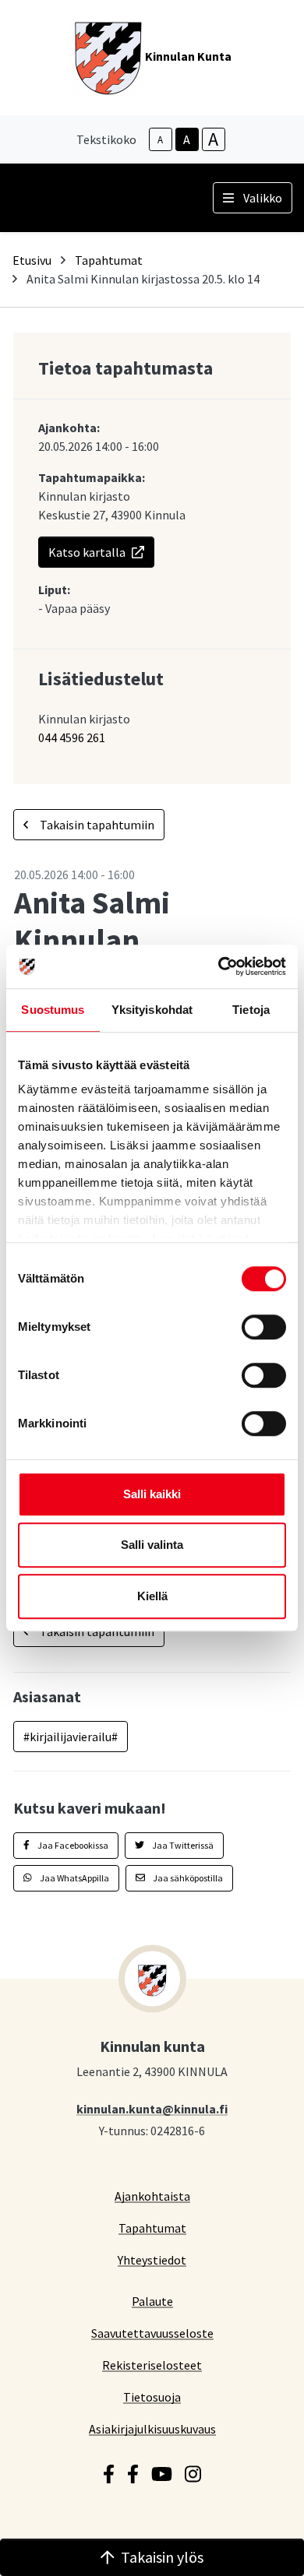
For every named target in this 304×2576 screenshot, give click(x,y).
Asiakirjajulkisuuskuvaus (152, 2428)
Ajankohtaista (152, 2196)
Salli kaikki (152, 1494)
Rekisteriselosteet (152, 2365)
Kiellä (152, 1596)
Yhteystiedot (152, 2259)
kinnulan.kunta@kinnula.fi (152, 2108)
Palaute (152, 2301)
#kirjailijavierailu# (71, 1737)
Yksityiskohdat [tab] (152, 1010)
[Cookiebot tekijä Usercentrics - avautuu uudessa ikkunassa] (219, 966)
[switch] (264, 1327)
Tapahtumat (109, 260)
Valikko (263, 198)
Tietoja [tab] (251, 1010)
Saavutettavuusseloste (152, 2333)
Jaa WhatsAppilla (74, 1878)
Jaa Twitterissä (182, 1845)
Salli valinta (152, 1545)
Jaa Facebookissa (72, 1845)
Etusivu (32, 260)
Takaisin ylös (162, 2557)
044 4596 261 (72, 737)
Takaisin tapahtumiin (96, 825)
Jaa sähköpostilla (187, 1878)
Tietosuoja (152, 2397)
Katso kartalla (87, 552)
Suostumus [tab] (53, 1010)
